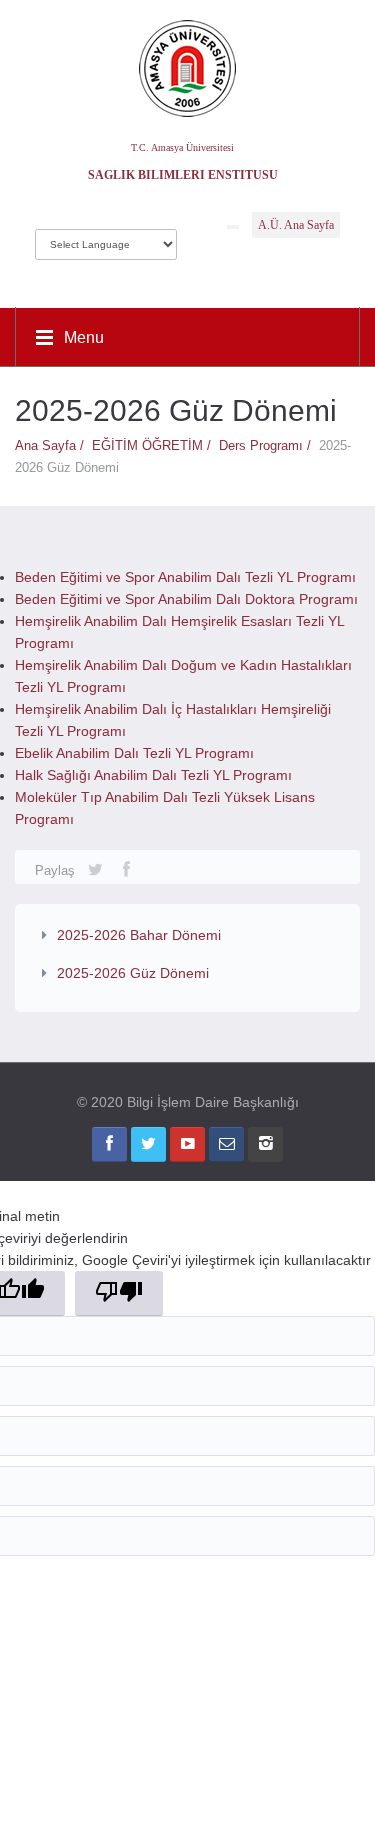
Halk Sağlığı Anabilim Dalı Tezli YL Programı (153, 775)
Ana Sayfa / (53, 445)
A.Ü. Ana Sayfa (296, 225)
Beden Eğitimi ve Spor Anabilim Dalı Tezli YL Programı (185, 577)
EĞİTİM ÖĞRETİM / (155, 445)
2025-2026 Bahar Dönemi (139, 935)
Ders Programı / (269, 445)
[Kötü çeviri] (119, 1293)
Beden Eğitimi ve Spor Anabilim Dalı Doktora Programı (186, 599)
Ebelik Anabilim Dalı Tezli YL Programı (134, 753)
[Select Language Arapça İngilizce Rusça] (106, 239)
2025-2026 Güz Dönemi (133, 973)
